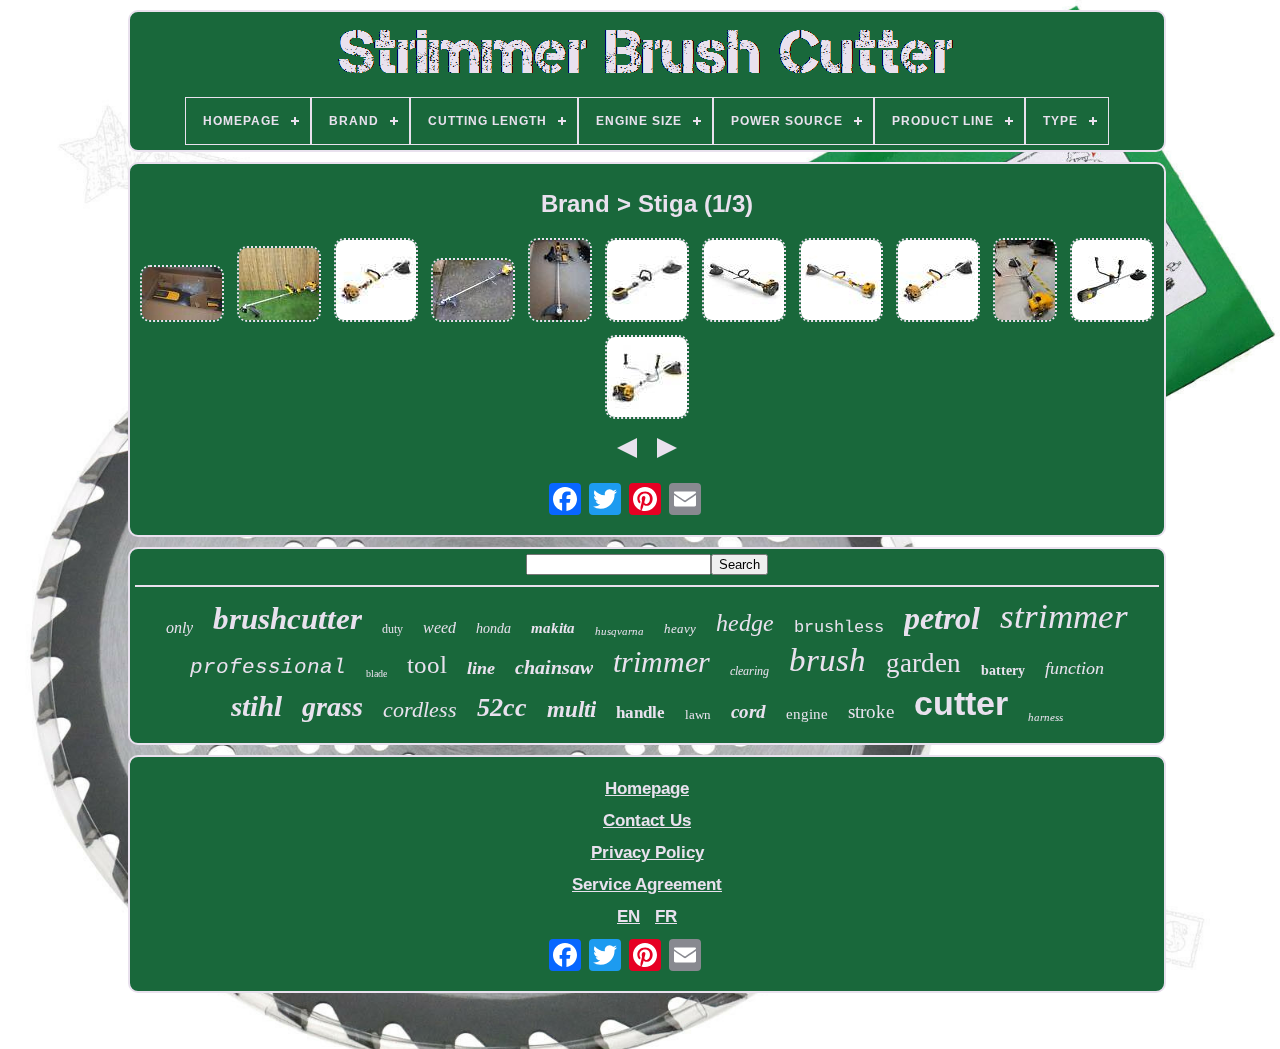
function (1074, 668)
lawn (698, 714)
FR (666, 916)
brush (827, 660)
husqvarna (619, 631)
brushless (839, 627)
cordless (420, 709)
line (481, 668)
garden (923, 663)
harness (1045, 717)
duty (392, 629)
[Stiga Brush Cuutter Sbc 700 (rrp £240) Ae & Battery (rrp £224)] (182, 296)
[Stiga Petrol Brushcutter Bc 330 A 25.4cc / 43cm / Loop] (279, 286)
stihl (256, 706)
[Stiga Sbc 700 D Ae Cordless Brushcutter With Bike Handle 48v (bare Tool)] (1112, 282)
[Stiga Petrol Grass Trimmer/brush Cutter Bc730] (473, 292)
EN (628, 916)
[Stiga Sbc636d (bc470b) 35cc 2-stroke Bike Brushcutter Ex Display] (647, 379)
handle (640, 712)
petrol (942, 618)
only (179, 627)
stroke (871, 711)
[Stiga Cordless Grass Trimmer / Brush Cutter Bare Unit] (647, 282)
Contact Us (647, 820)
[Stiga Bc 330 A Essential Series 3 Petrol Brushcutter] (376, 282)
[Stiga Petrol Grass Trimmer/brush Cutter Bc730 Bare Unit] (744, 282)
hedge (745, 623)
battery (1003, 670)
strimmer (1064, 616)
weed (439, 627)
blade (376, 673)
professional (268, 667)
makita (553, 628)
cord (748, 711)
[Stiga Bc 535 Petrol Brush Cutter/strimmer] (841, 282)
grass (332, 706)
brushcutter (287, 618)
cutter (961, 703)
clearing (749, 671)
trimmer (661, 661)
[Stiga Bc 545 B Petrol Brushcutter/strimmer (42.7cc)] (1025, 282)
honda (493, 628)
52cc (502, 707)
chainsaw (554, 667)
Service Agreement (647, 884)
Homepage (647, 788)
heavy (680, 628)
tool (427, 664)
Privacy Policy (647, 852)
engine (807, 714)
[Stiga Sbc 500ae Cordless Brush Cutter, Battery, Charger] (560, 282)
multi (571, 709)
